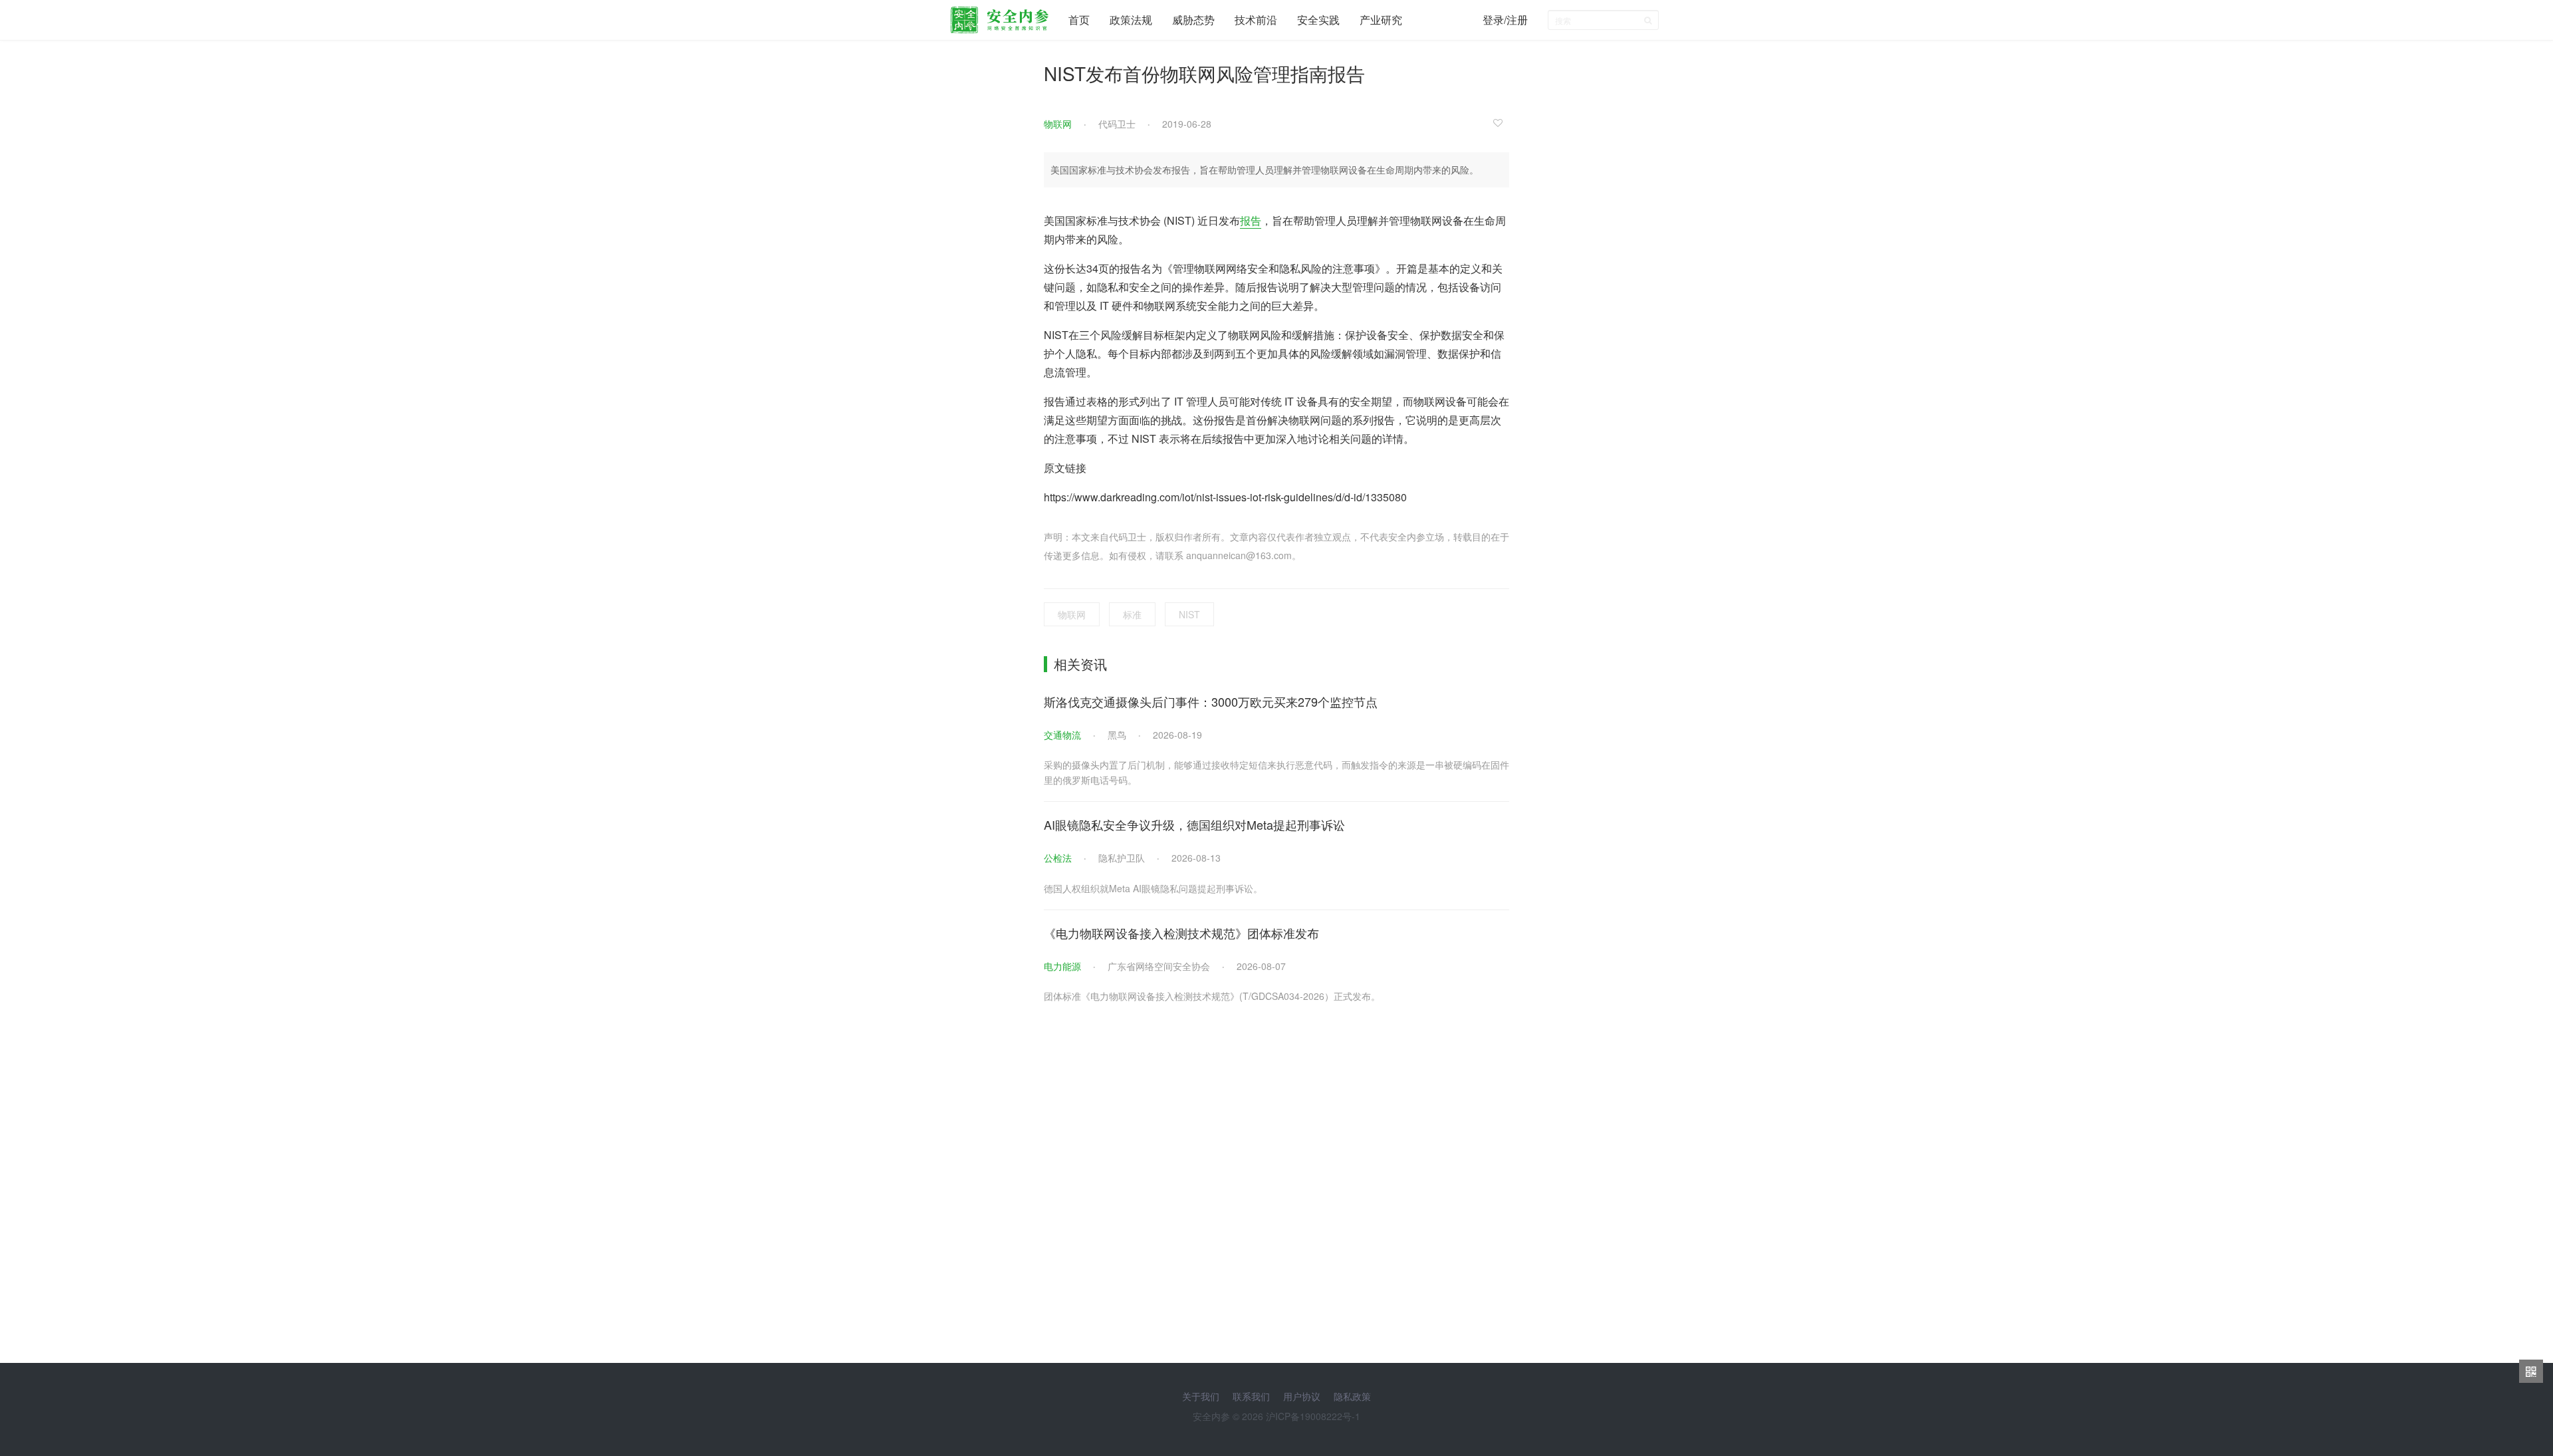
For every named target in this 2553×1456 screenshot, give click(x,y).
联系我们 (1251, 1396)
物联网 (1058, 124)
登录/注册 (1505, 20)
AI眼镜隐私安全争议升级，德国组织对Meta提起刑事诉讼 (1194, 824)
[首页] (1000, 17)
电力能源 (1062, 966)
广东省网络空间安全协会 (1159, 966)
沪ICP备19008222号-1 (1313, 1416)
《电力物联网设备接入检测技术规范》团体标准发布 (1181, 933)
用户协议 (1302, 1396)
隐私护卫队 (1122, 858)
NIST (1189, 614)
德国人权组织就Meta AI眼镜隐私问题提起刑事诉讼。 (1153, 888)
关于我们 (1201, 1396)
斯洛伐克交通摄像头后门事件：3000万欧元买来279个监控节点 (1211, 701)
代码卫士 (1117, 124)
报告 (1251, 220)
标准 (1132, 614)
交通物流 (1062, 735)
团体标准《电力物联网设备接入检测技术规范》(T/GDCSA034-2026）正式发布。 (1212, 996)
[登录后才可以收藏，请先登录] (1501, 122)
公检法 (1058, 858)
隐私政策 (1352, 1396)
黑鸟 (1117, 735)
